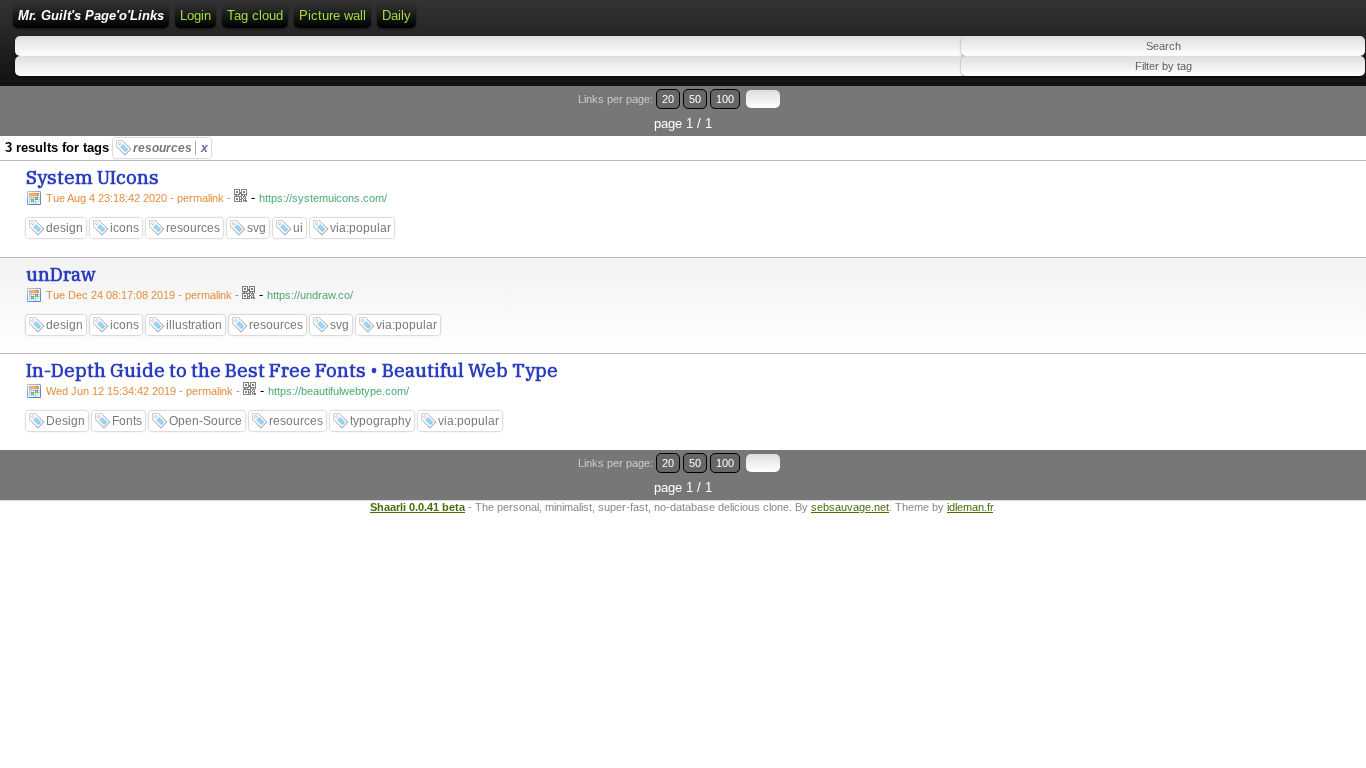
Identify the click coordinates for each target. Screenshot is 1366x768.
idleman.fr (970, 507)
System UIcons (92, 177)
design (64, 228)
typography (380, 421)
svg (256, 228)
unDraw (61, 274)
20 (668, 99)
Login (195, 15)
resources (170, 148)
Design (65, 421)
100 (725, 99)
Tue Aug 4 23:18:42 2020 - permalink (135, 198)
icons (124, 228)
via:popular (360, 228)
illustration (194, 325)
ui (298, 228)
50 (695, 99)
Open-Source (205, 421)
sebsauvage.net (850, 507)
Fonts (127, 421)
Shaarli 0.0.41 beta (417, 507)
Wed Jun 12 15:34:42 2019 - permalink (139, 391)
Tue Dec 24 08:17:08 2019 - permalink (139, 295)
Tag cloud (255, 15)
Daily (396, 15)
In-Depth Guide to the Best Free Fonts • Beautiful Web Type (292, 370)
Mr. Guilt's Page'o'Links (91, 15)
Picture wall (332, 15)
